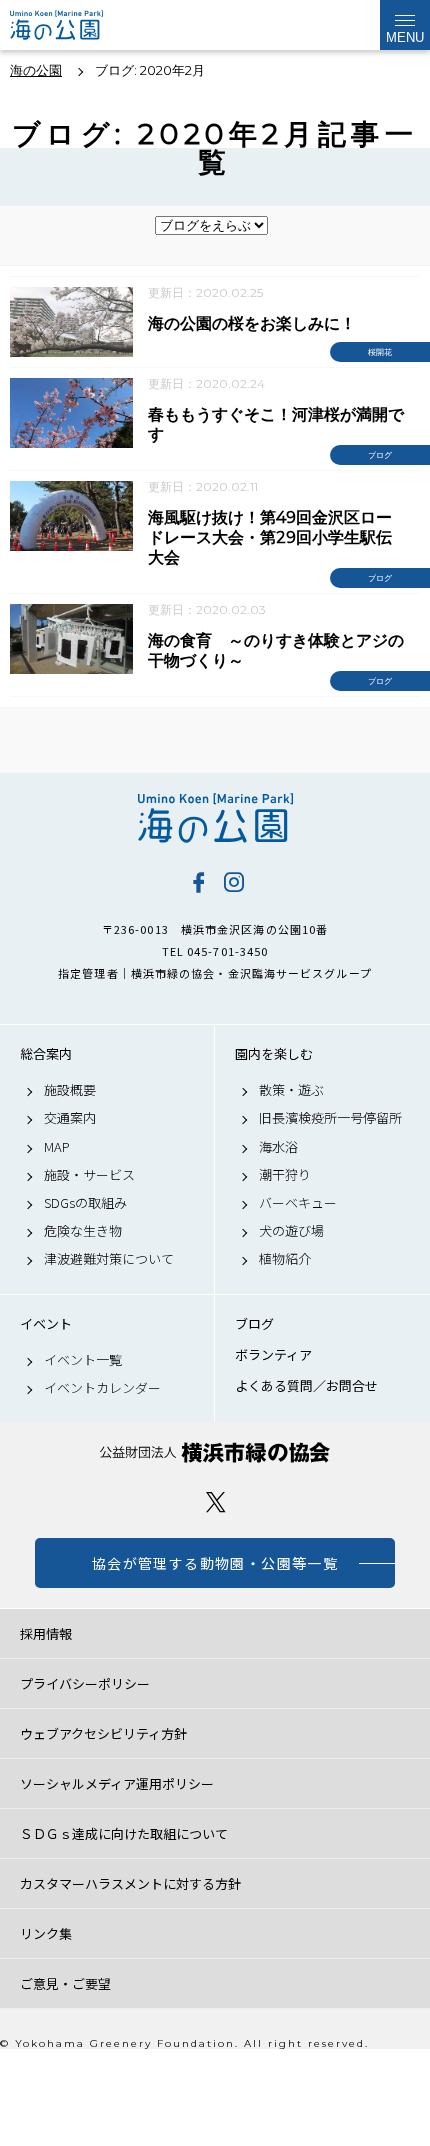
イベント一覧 (83, 1360)
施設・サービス (89, 1175)
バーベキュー (298, 1203)
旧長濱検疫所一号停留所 (330, 1118)
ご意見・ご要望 (65, 1983)
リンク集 (46, 1933)
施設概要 (70, 1090)
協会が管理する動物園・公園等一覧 (215, 1563)
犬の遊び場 (291, 1231)
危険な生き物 (83, 1231)
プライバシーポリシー (85, 1683)
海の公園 (215, 818)
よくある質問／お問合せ (306, 1386)
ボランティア (273, 1355)
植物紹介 (285, 1259)
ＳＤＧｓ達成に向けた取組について (124, 1833)
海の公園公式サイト (62, 25)
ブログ (254, 1324)
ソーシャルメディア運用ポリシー (117, 1783)
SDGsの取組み (85, 1203)
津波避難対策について (109, 1259)
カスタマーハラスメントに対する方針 (130, 1883)
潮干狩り (285, 1175)
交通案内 (70, 1118)
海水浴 (278, 1147)
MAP (57, 1147)
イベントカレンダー (102, 1388)
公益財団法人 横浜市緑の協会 (215, 1452)
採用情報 (46, 1633)
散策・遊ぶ (291, 1090)
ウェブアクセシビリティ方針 (103, 1733)
